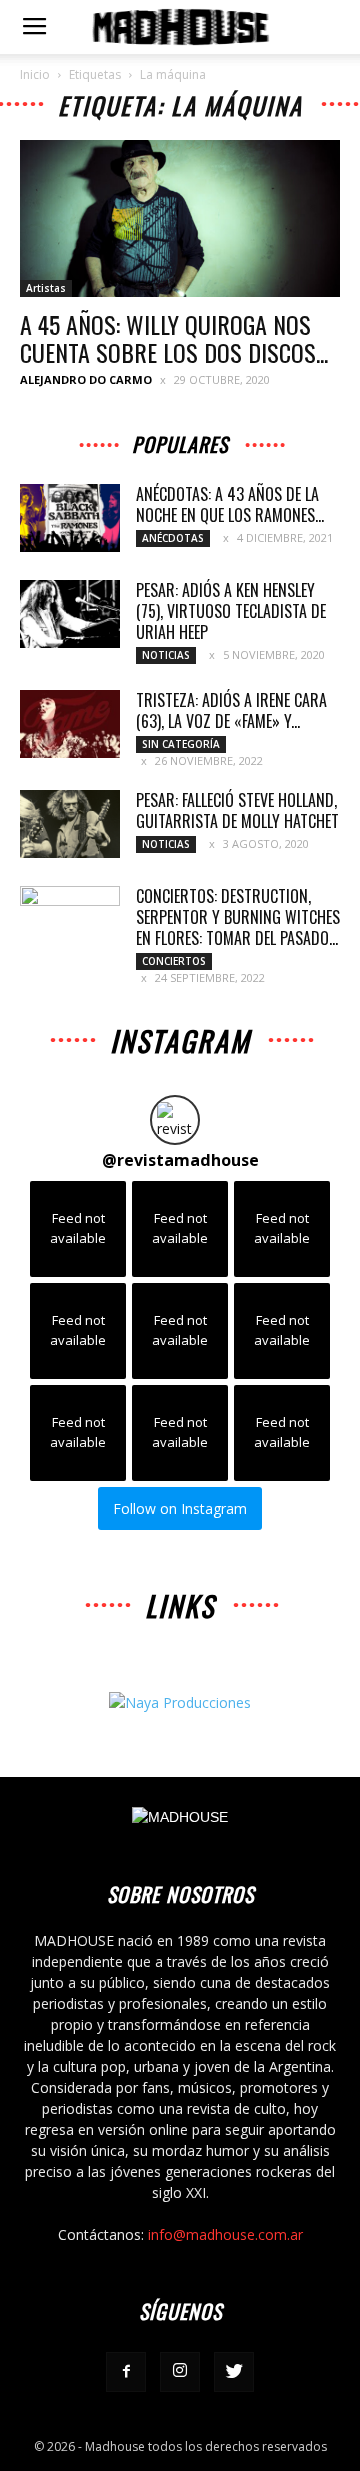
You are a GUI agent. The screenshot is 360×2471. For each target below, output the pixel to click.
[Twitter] (234, 2372)
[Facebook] (126, 2372)
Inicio (35, 74)
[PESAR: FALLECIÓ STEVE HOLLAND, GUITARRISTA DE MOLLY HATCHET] (70, 824)
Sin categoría (181, 744)
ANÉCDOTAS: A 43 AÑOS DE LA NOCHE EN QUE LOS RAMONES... (230, 504)
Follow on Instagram (180, 1508)
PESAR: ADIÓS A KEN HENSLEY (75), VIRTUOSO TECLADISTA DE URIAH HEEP (231, 611)
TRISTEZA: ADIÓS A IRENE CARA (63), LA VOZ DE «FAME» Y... (231, 710)
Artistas (46, 288)
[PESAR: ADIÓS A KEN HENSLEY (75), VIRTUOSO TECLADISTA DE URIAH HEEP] (70, 614)
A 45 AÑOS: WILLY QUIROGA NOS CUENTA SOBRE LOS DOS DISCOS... (174, 338)
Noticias (166, 655)
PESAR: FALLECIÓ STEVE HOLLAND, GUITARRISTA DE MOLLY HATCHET (237, 810)
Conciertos (174, 961)
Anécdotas (173, 538)
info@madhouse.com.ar (225, 2234)
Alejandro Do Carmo (86, 379)
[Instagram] (180, 2372)
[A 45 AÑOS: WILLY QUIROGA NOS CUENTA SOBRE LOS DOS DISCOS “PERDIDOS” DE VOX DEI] (180, 218)
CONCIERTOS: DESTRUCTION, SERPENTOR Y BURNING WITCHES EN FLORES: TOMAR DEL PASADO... (238, 917)
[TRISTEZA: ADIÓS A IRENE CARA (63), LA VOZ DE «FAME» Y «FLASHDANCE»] (70, 724)
